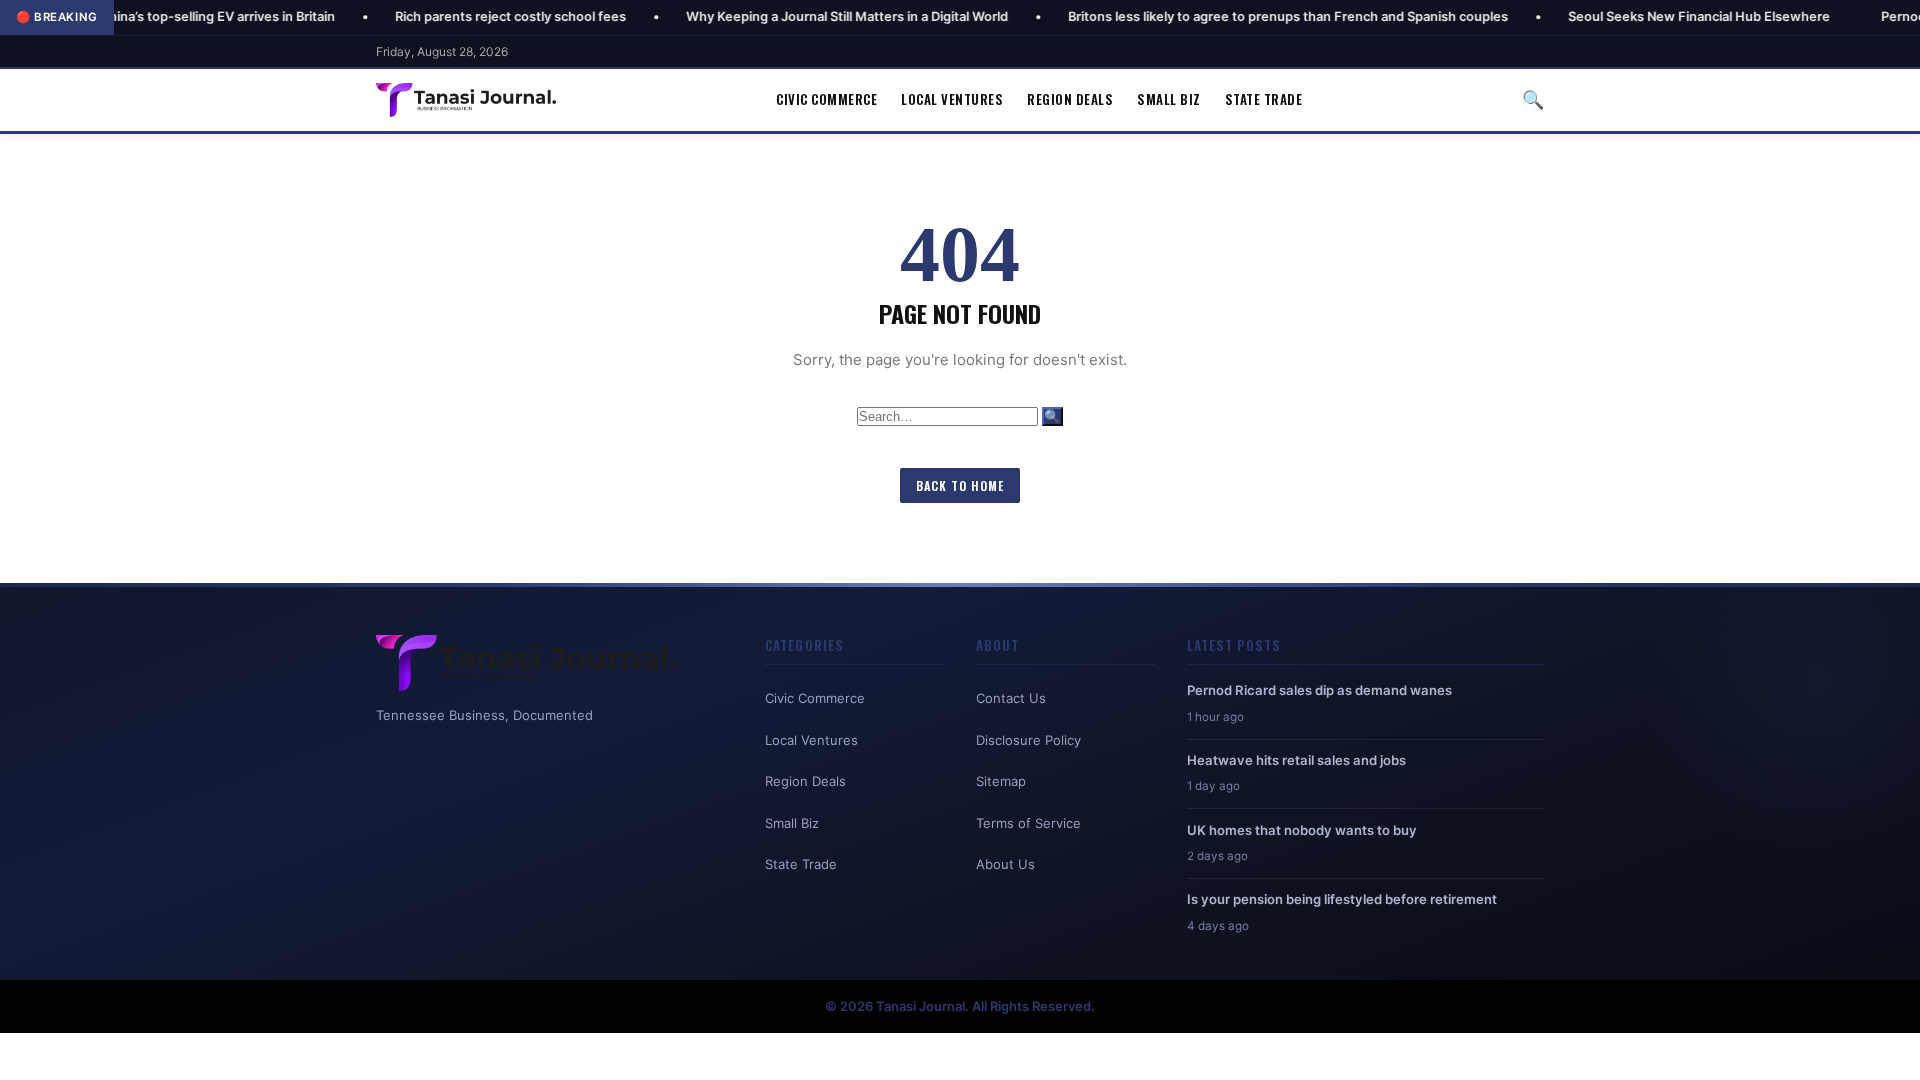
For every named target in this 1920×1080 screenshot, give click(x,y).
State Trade (1264, 99)
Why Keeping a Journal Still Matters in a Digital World (794, 16)
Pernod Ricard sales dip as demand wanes (1319, 690)
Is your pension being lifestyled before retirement (1342, 899)
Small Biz (1169, 99)
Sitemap (1001, 781)
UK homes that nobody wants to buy (1302, 830)
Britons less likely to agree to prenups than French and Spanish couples (1235, 16)
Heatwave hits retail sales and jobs (1296, 760)
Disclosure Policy (1028, 740)
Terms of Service (1028, 823)
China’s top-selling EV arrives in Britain (164, 16)
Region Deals (1070, 99)
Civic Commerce (826, 99)
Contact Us (1011, 698)
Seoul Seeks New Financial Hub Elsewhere (1646, 16)
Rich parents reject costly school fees (457, 16)
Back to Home (960, 485)
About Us (1005, 864)
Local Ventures (952, 99)
